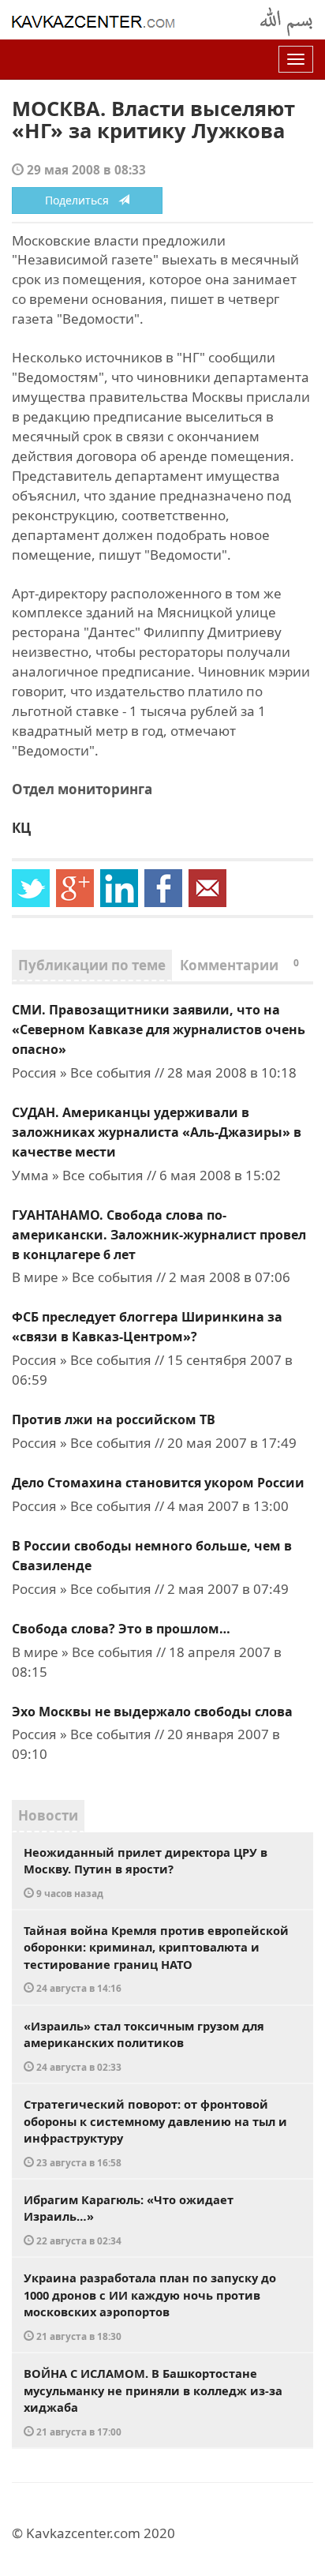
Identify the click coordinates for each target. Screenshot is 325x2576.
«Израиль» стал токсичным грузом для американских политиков (144, 2045)
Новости (48, 1815)
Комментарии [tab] (239, 965)
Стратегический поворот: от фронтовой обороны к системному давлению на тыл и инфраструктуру (155, 2132)
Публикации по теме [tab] (92, 965)
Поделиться (82, 200)
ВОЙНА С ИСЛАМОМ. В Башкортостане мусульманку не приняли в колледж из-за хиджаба (153, 2402)
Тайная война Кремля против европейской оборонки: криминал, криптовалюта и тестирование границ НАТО (156, 1959)
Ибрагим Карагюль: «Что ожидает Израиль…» (129, 2219)
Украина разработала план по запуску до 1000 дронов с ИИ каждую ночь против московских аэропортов (150, 2306)
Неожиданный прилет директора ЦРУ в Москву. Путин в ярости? (146, 1872)
